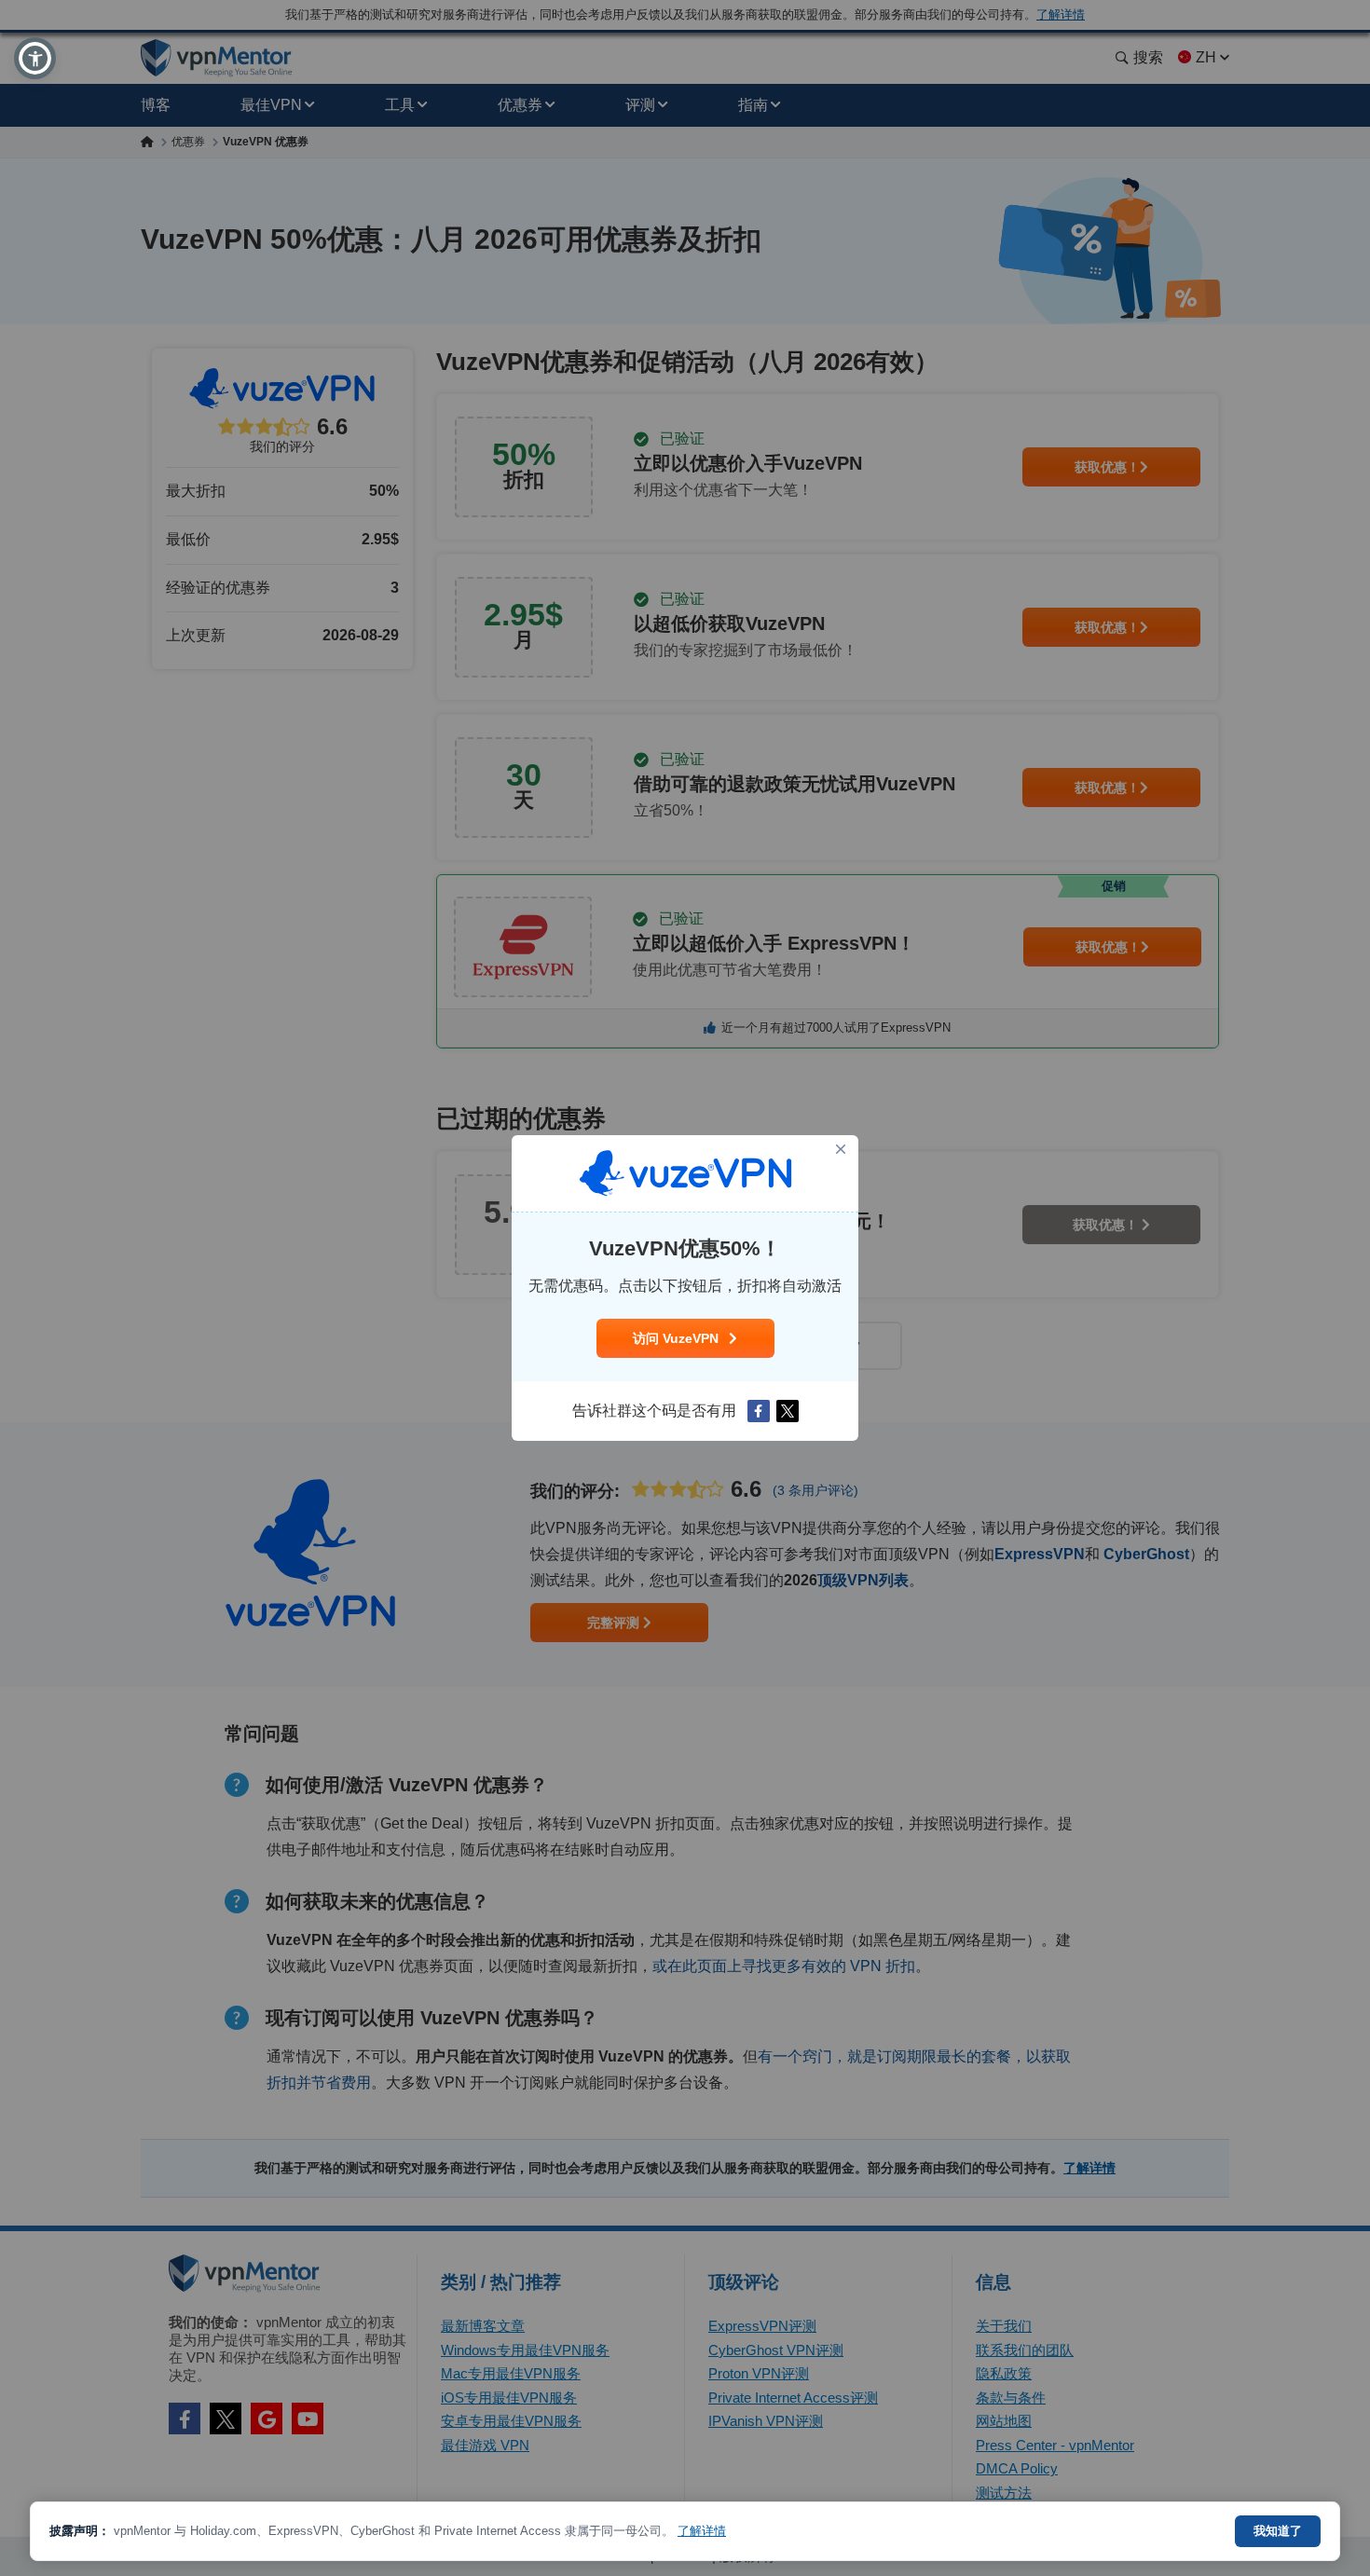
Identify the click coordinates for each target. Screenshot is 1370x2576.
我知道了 (1278, 2531)
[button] (35, 58)
